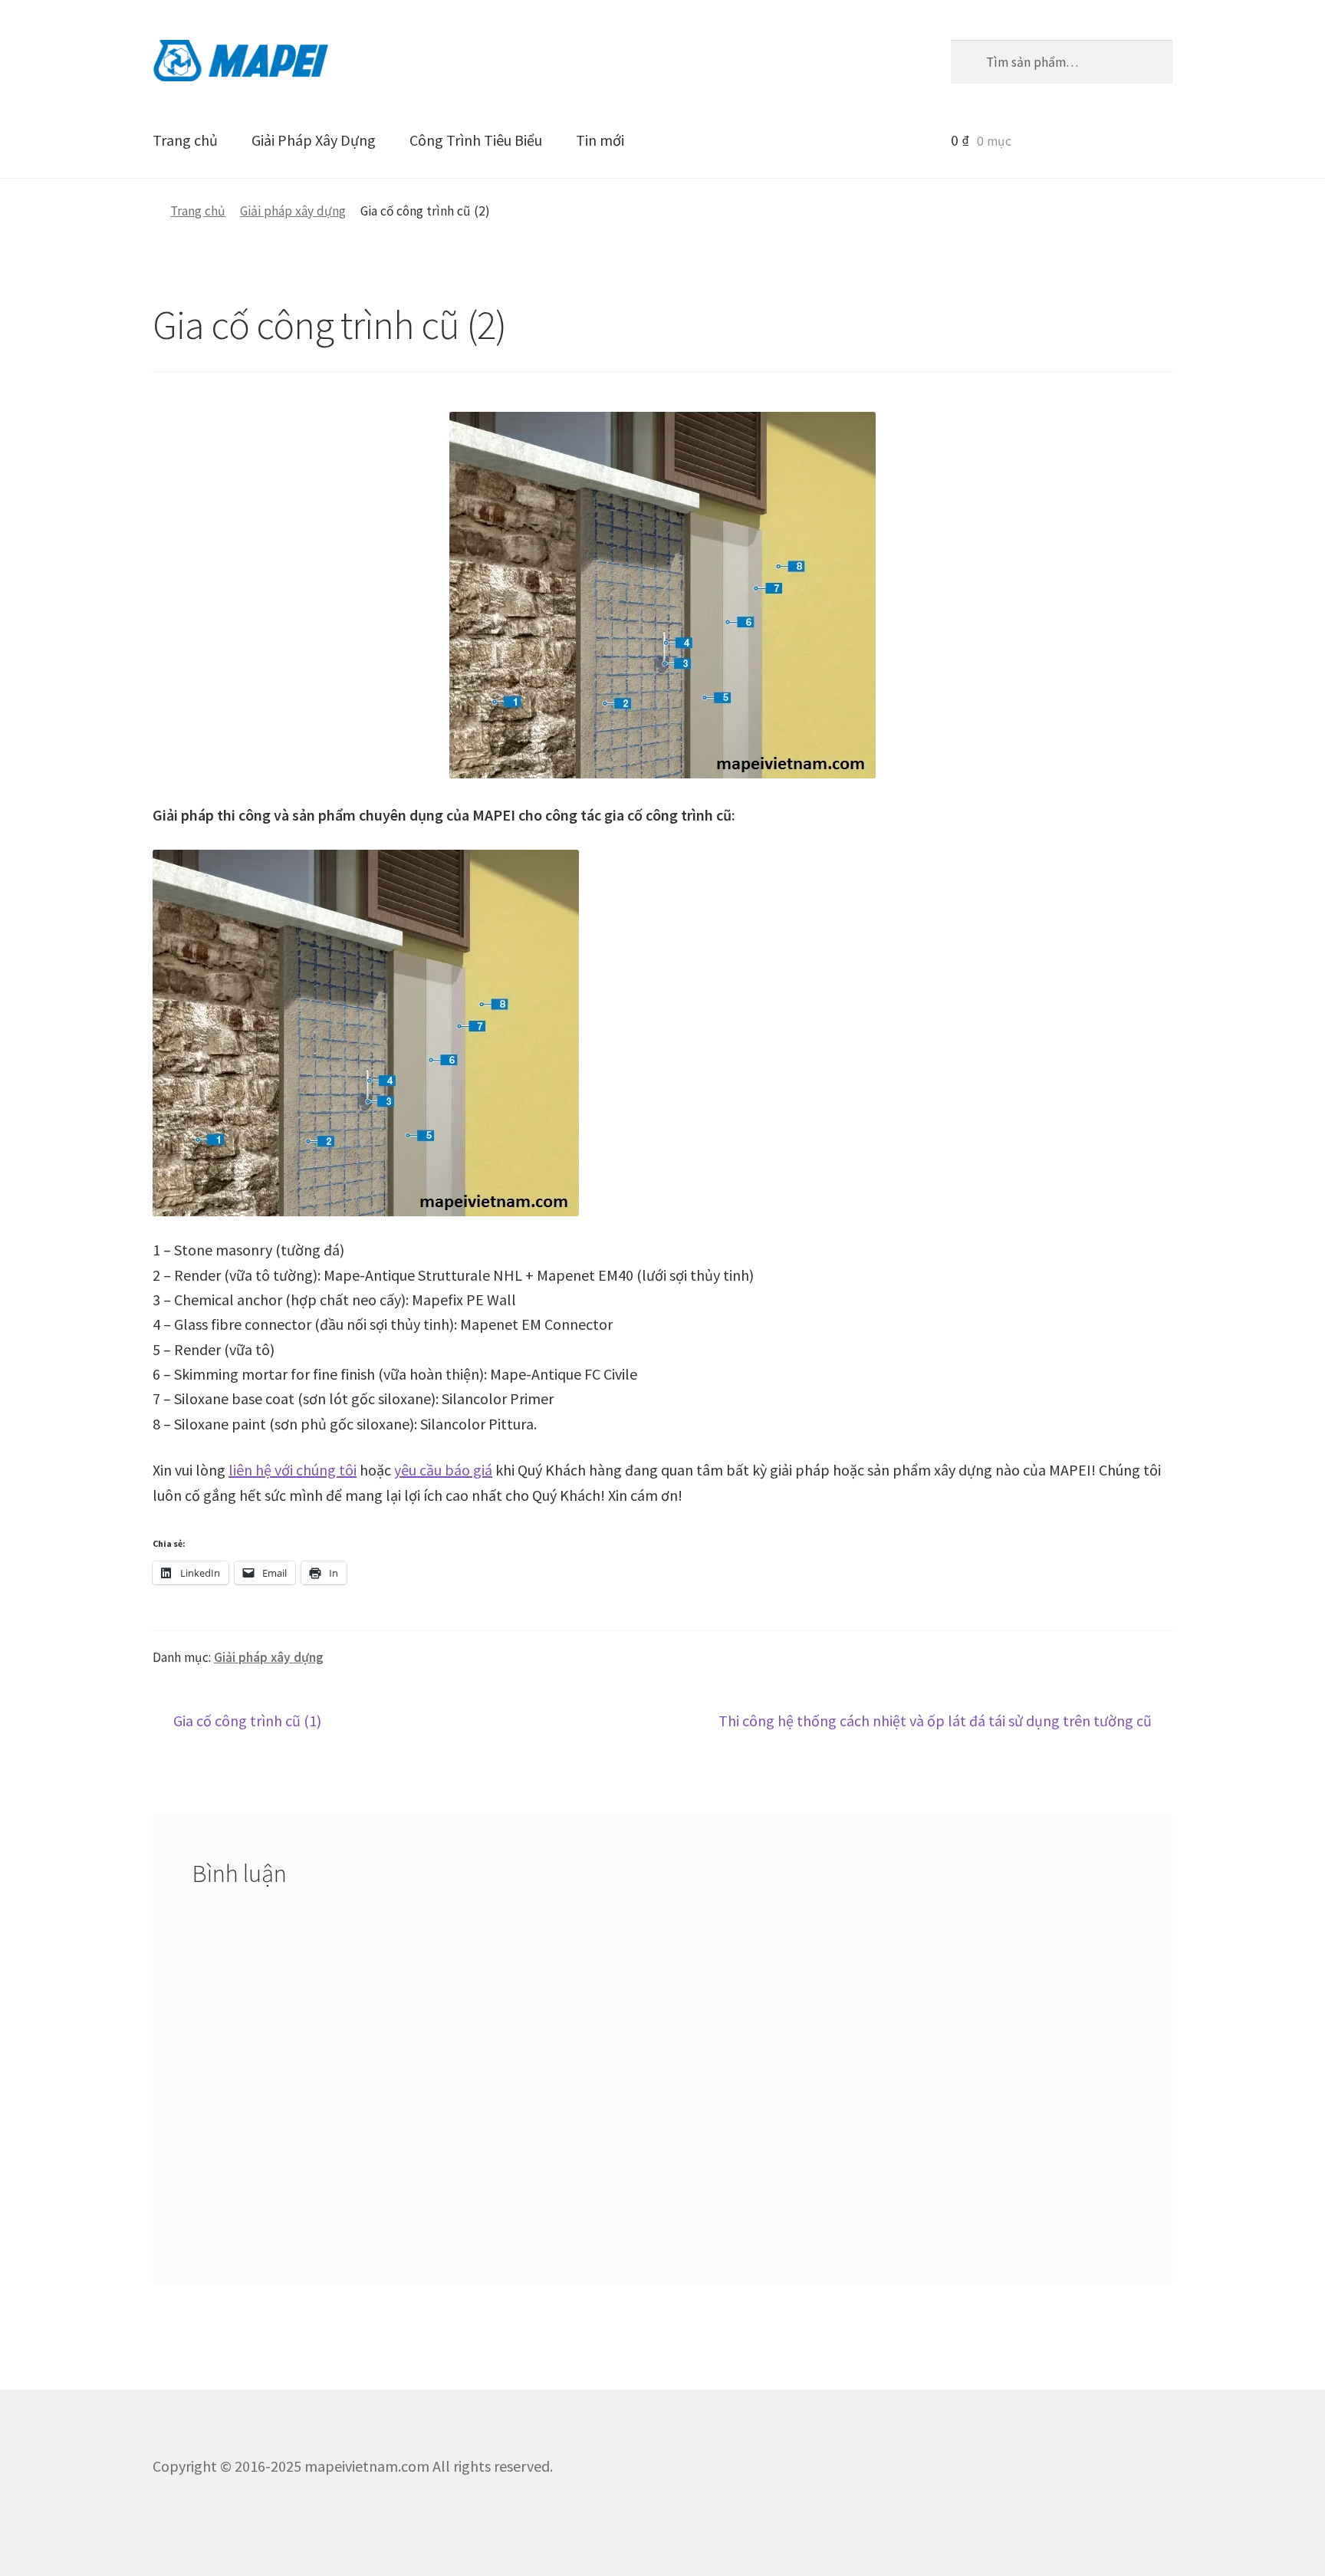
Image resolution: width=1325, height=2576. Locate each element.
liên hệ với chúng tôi (293, 1470)
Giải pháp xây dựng (293, 211)
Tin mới (600, 140)
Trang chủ (185, 140)
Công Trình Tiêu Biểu (476, 140)
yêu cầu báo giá (443, 1470)
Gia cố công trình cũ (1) (247, 1722)
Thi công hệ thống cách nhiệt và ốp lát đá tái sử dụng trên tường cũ (935, 1722)
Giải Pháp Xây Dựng (314, 140)
